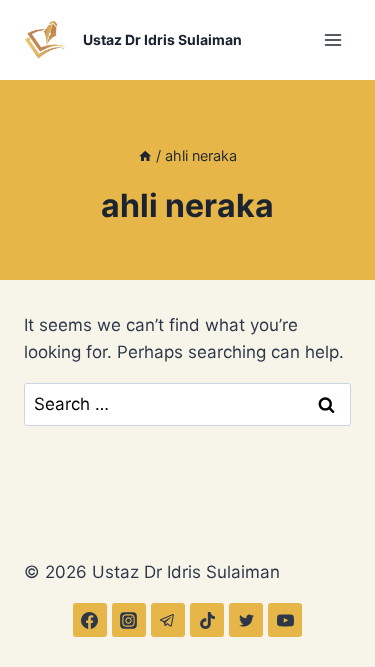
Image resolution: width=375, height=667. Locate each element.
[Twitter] (246, 620)
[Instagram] (129, 620)
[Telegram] (168, 620)
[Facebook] (90, 620)
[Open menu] (332, 39)
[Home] (145, 155)
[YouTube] (285, 620)
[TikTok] (207, 620)
